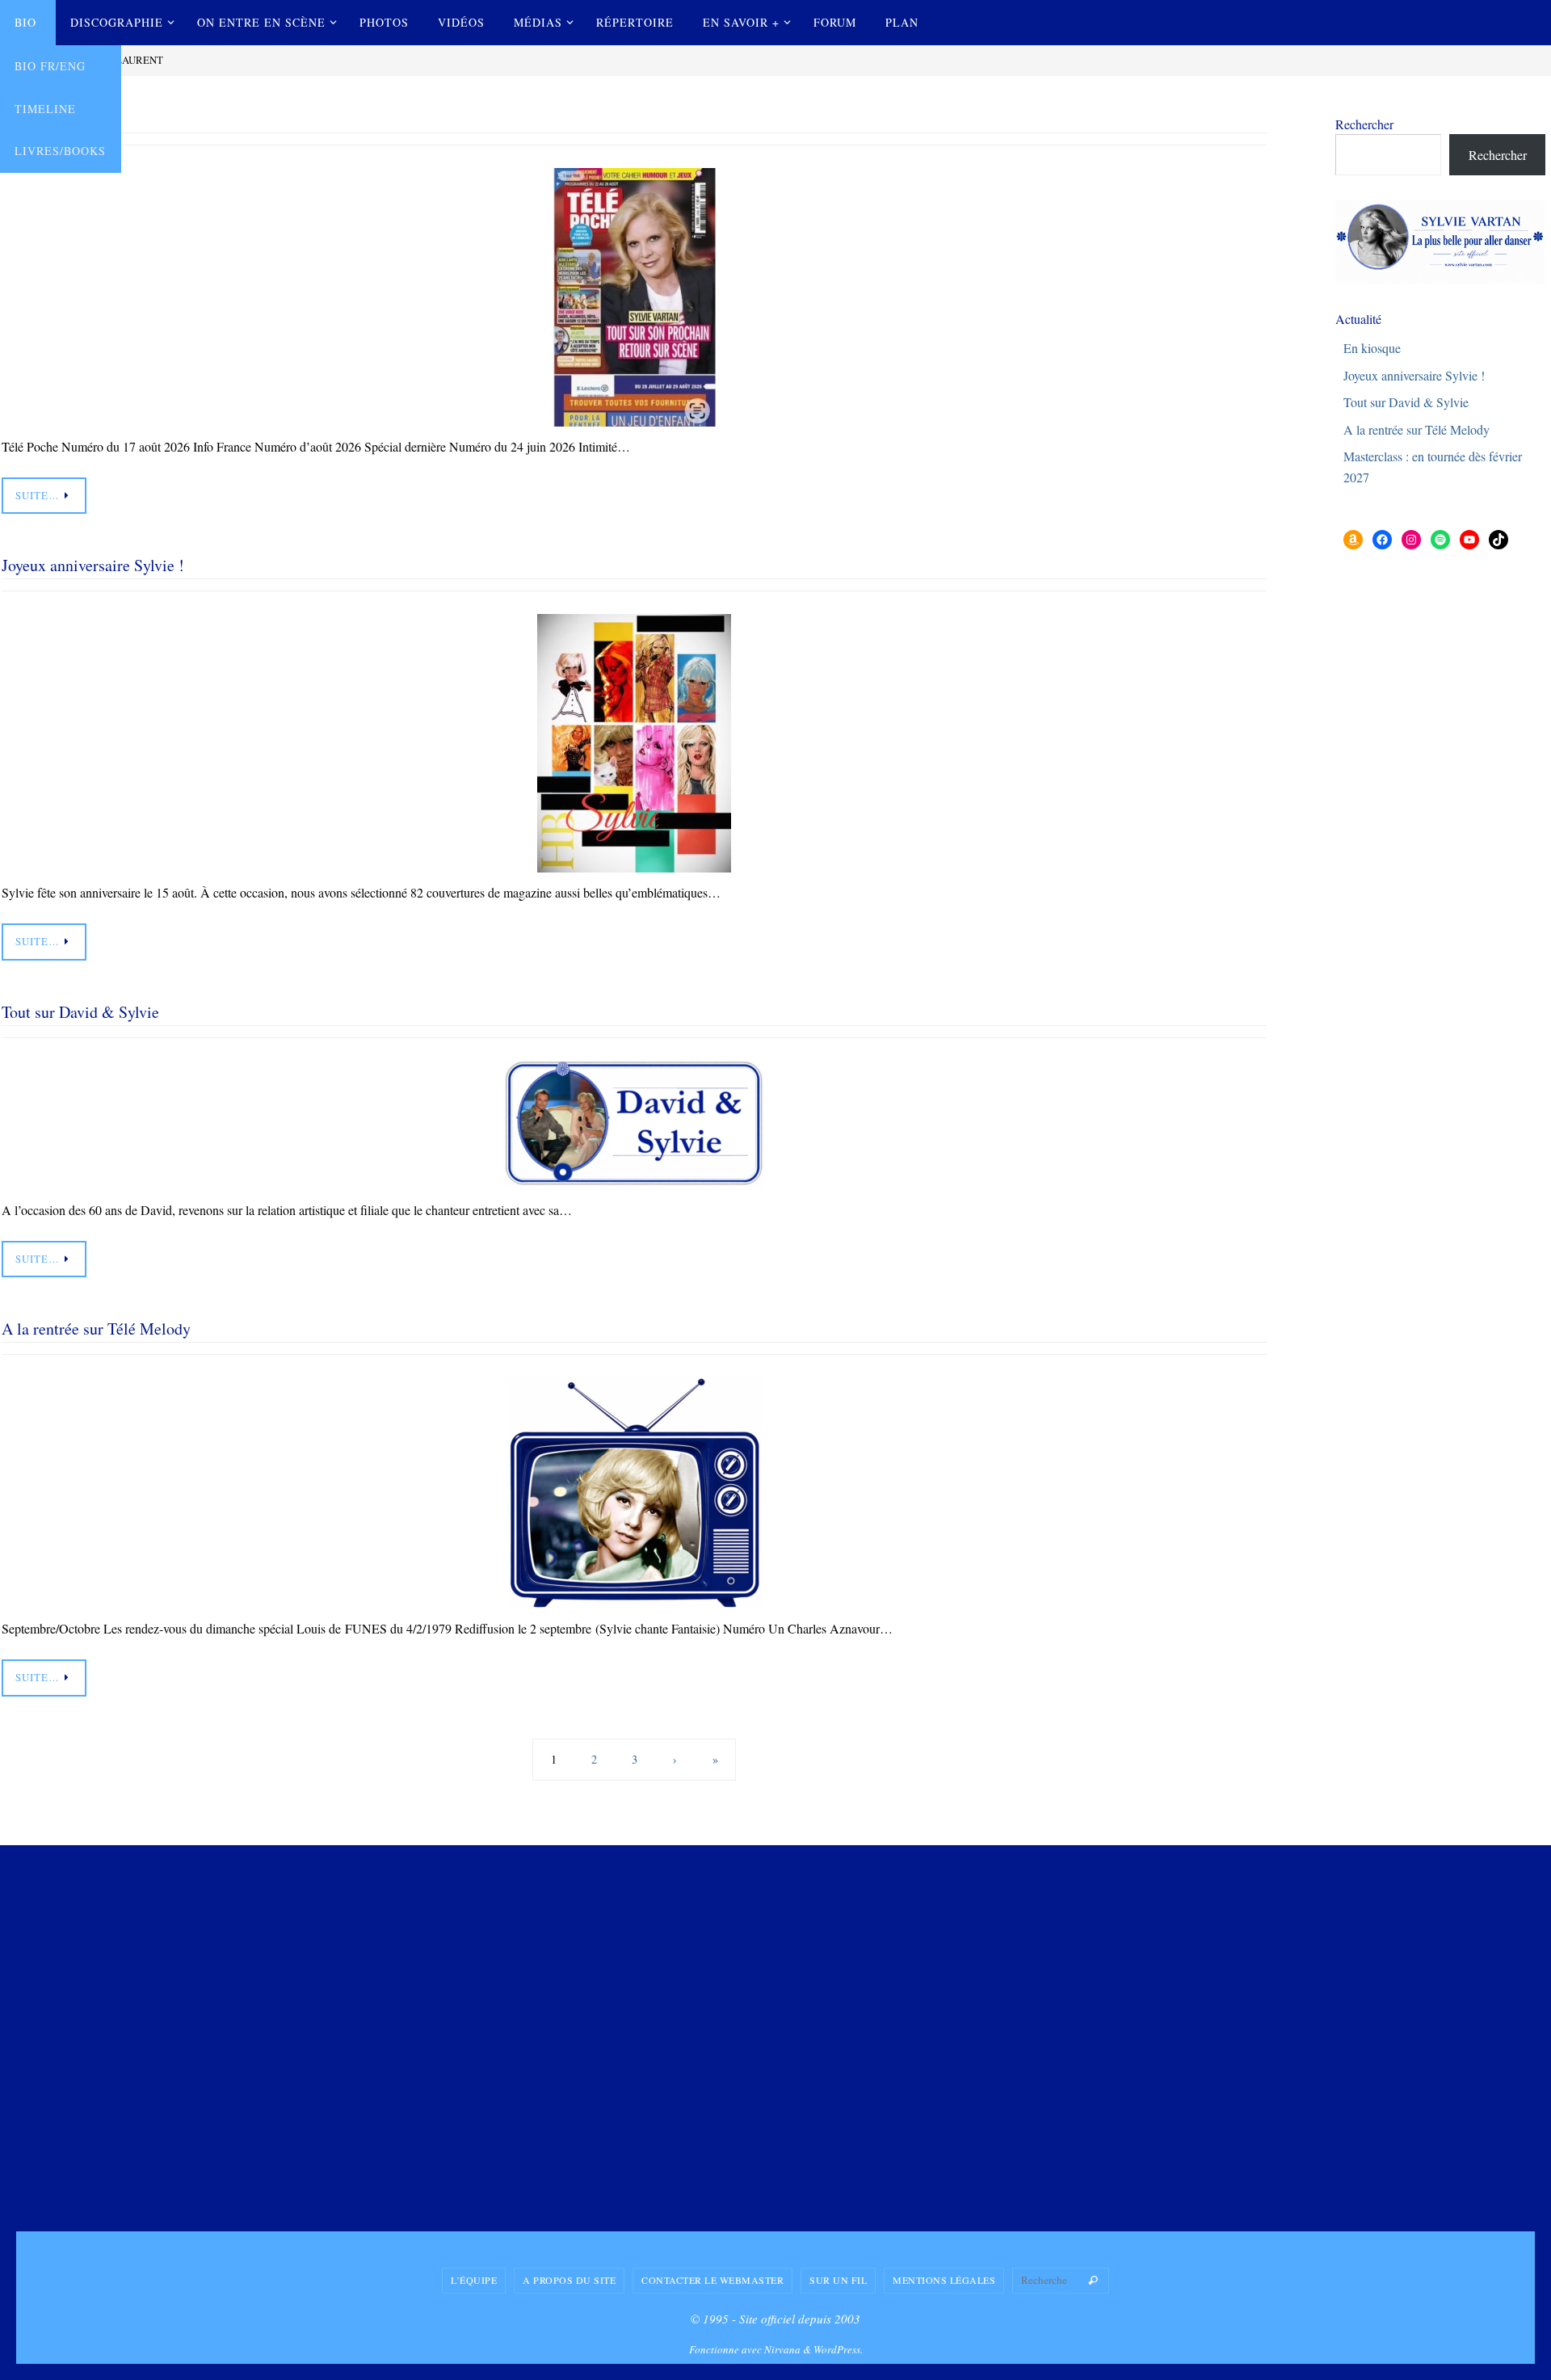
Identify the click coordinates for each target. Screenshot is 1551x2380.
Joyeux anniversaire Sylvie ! (93, 565)
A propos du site (569, 2280)
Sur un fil (838, 2280)
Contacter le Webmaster (712, 2280)
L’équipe (474, 2280)
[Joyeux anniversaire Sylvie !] (634, 743)
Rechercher (1364, 124)
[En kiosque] (634, 297)
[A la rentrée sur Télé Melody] (634, 1493)
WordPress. (838, 2349)
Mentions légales (944, 2280)
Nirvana (782, 2349)
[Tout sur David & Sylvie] (634, 1125)
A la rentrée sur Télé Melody (96, 1329)
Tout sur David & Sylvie (80, 1012)
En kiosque (1372, 348)
